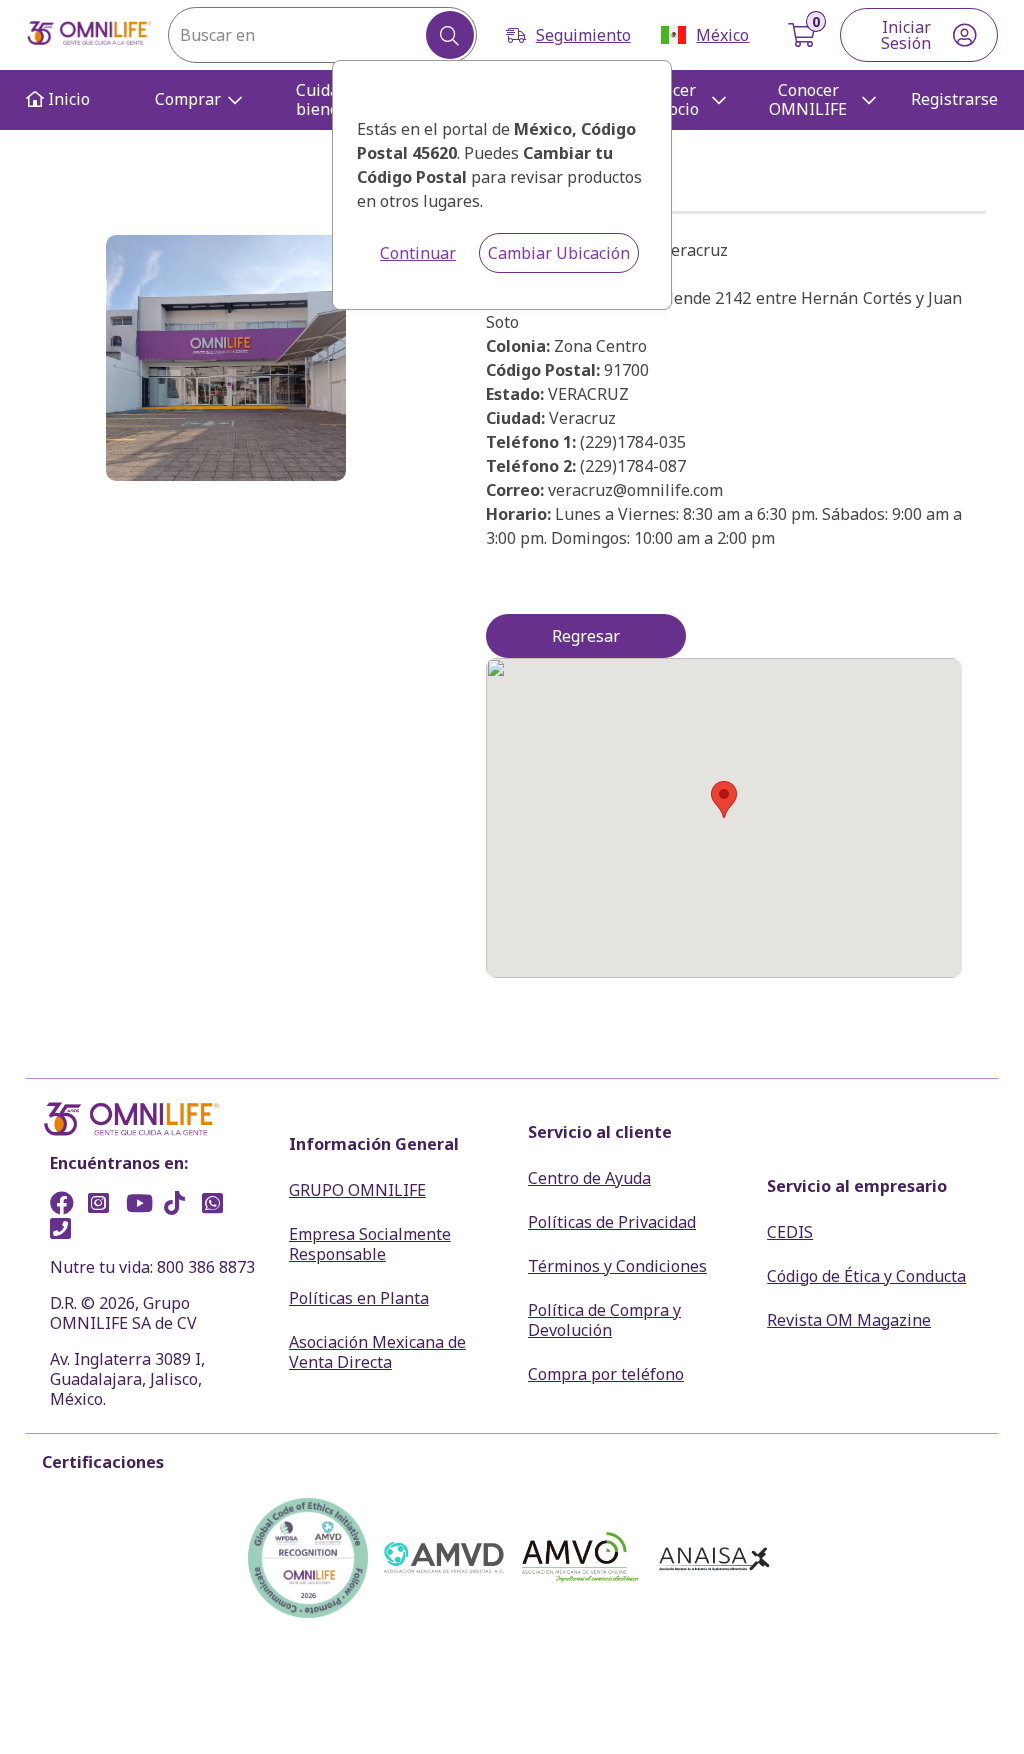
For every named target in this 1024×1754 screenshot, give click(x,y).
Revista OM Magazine (849, 1320)
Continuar (418, 253)
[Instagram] (105, 1206)
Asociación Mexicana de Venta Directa (377, 1352)
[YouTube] (143, 1206)
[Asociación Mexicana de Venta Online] (580, 1558)
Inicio (67, 99)
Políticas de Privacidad (612, 1222)
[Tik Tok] (181, 1206)
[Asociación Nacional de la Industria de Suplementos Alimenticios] (716, 1558)
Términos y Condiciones (617, 1266)
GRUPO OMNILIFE (357, 1190)
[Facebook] (67, 1206)
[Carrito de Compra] (803, 35)
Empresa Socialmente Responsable (370, 1244)
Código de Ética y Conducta (866, 1276)
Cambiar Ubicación (559, 253)
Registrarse (954, 99)
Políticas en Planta (359, 1298)
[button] (724, 799)
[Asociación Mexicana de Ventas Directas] (444, 1558)
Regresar (586, 636)
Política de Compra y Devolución (604, 1320)
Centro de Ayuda (589, 1178)
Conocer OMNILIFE (808, 99)
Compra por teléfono (606, 1374)
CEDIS (790, 1232)
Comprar (188, 99)
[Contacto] (67, 1231)
